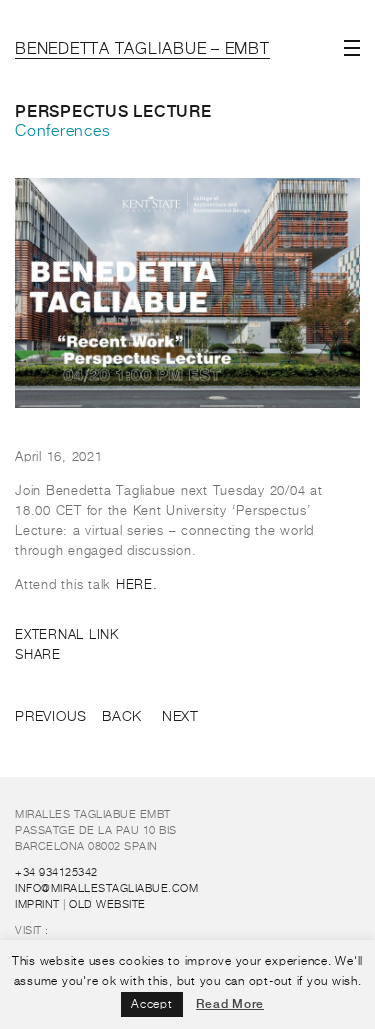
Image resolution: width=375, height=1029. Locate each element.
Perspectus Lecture (113, 111)
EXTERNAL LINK (67, 635)
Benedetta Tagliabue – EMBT (142, 50)
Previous (51, 717)
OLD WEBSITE (107, 904)
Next (180, 717)
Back (122, 717)
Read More (230, 1004)
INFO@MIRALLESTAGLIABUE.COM (106, 888)
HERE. (137, 585)
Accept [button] (152, 1005)
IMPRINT (37, 904)
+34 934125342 (56, 872)
